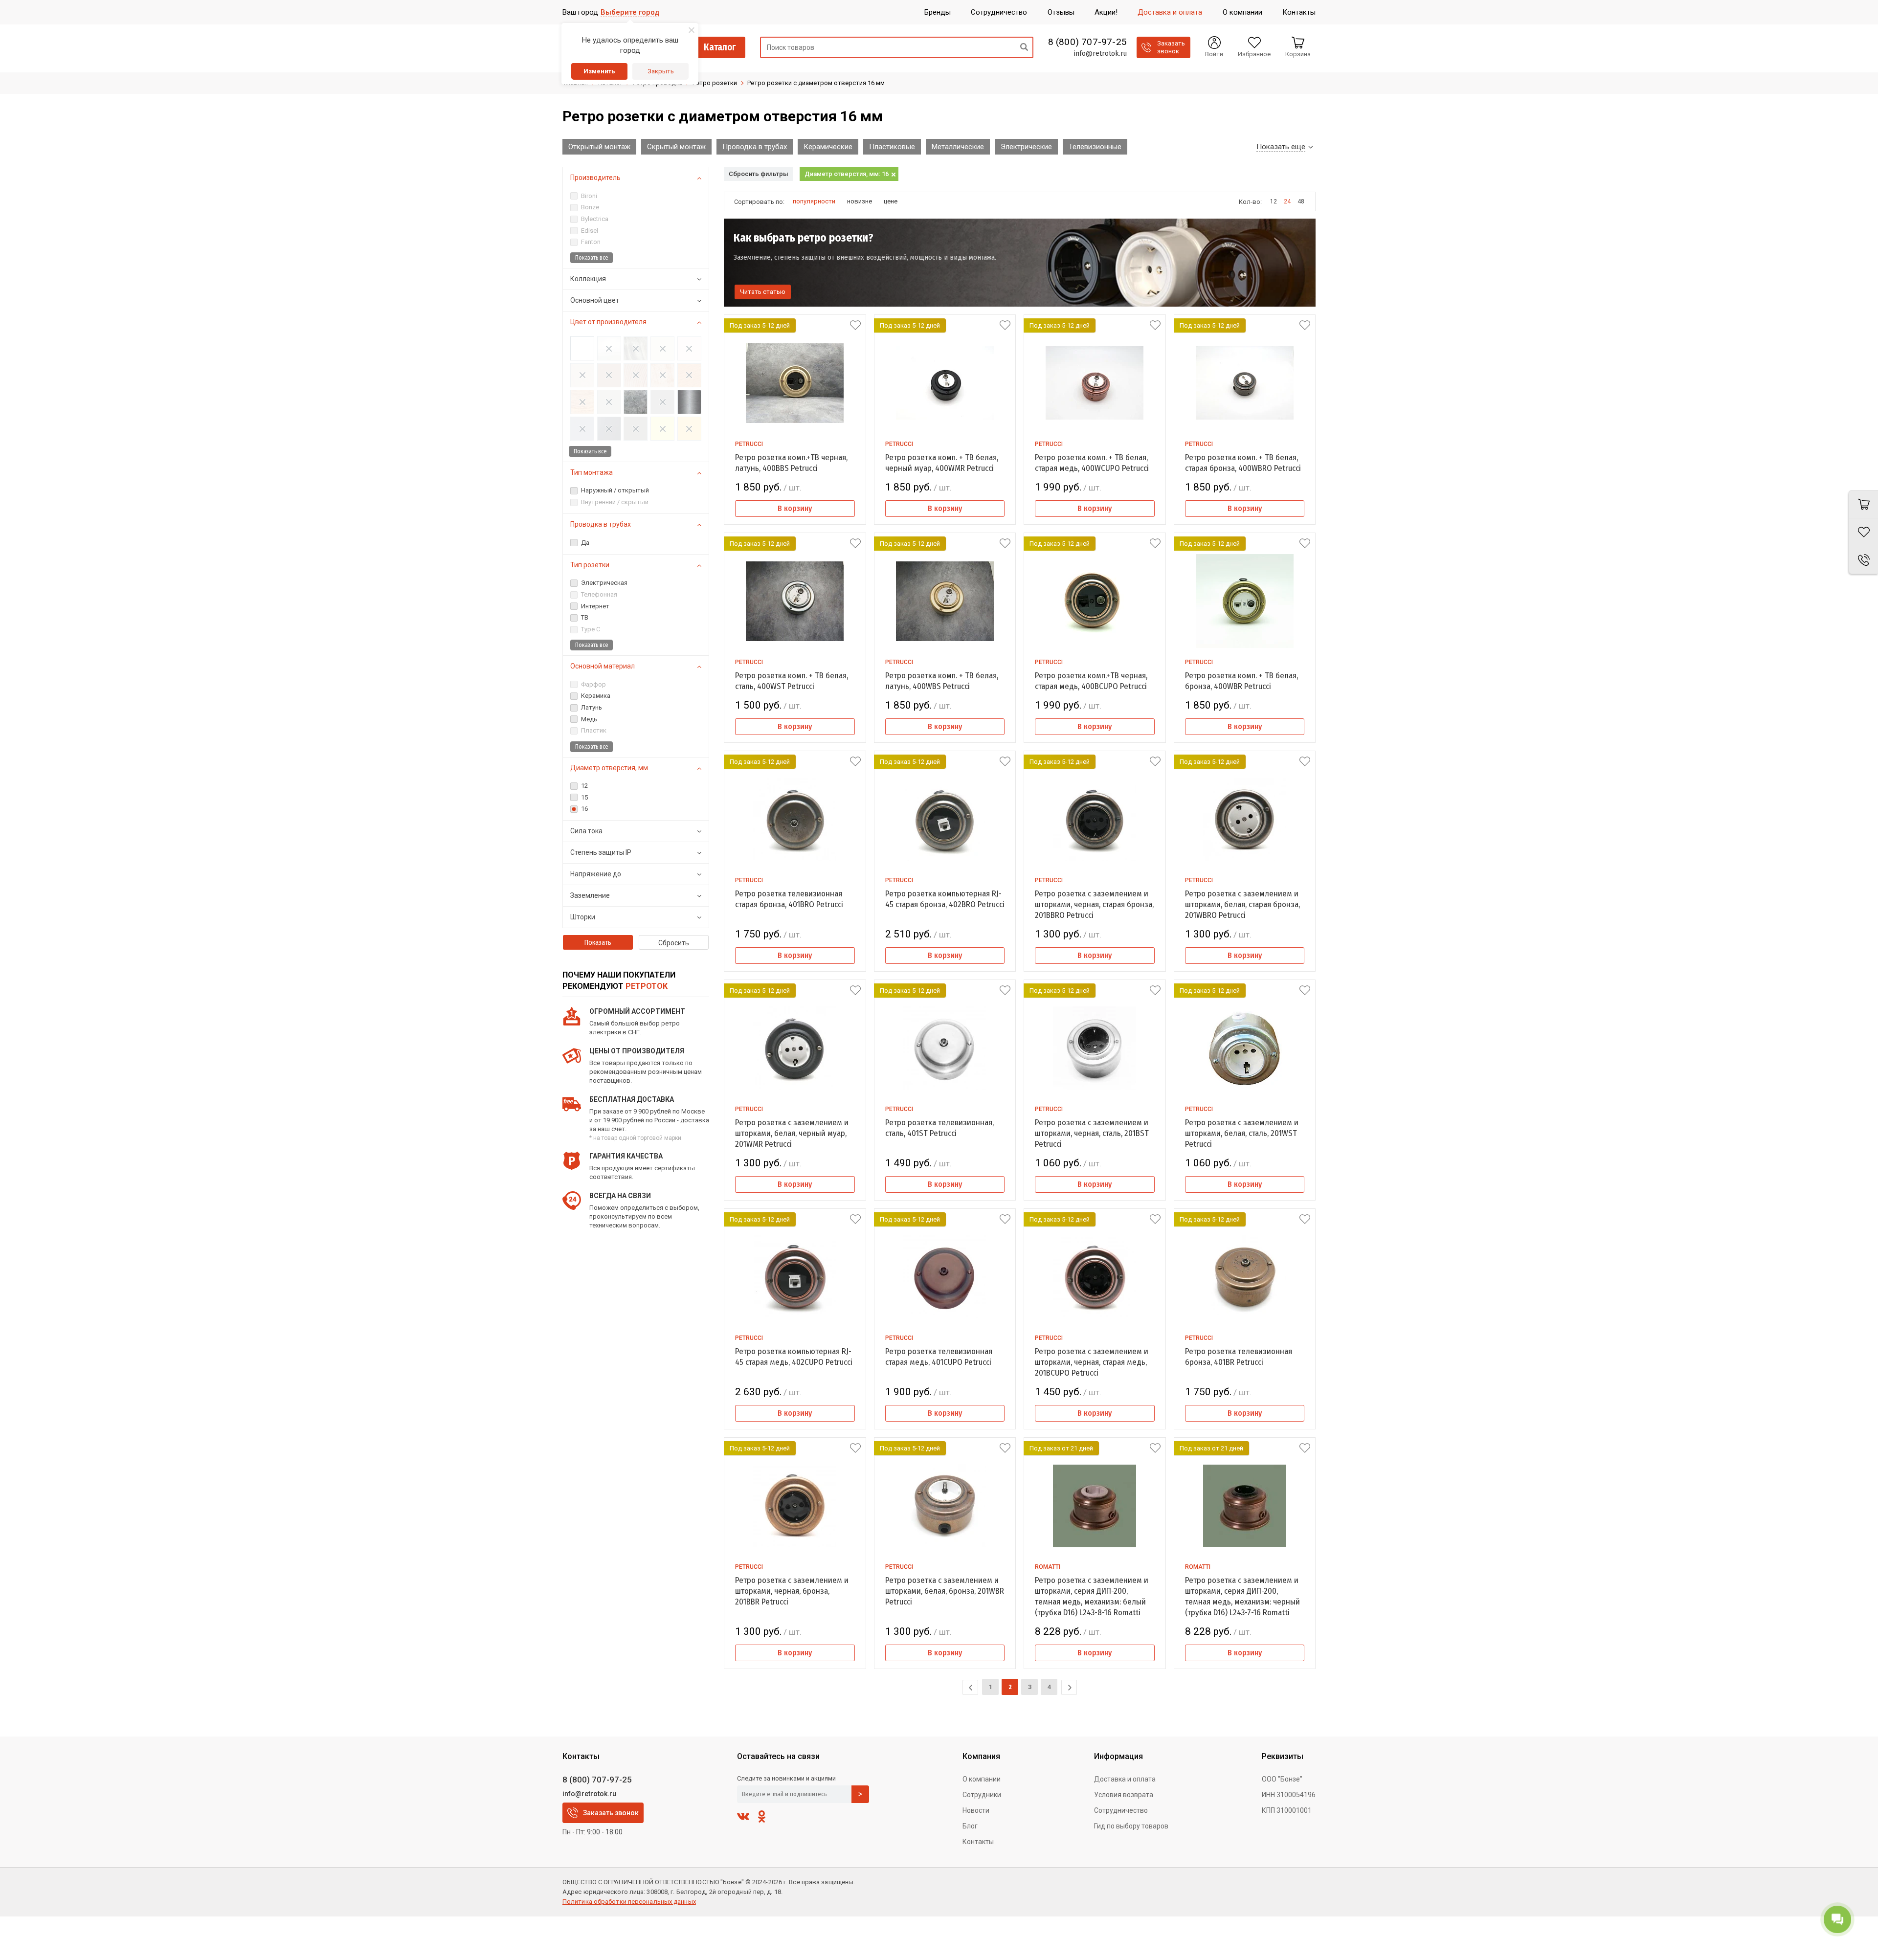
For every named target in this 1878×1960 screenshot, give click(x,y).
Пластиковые (892, 147)
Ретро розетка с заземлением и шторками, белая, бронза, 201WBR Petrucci (945, 1591)
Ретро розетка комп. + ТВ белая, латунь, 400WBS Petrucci (942, 681)
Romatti (1048, 1567)
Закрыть (661, 71)
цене (891, 201)
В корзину (795, 508)
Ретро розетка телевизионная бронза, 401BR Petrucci (1239, 1357)
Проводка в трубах (755, 147)
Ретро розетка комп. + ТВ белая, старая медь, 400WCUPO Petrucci (1092, 463)
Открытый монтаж (599, 147)
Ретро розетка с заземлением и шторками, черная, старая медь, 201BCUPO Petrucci (1092, 1362)
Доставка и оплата (1125, 1779)
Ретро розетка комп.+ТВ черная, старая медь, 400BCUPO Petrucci (1091, 681)
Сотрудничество (1121, 1810)
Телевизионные (1095, 147)
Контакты (978, 1842)
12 (1274, 201)
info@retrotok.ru (1100, 53)
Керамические (828, 147)
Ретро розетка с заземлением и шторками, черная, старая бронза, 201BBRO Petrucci (1094, 904)
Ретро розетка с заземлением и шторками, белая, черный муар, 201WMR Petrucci (792, 1133)
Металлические (958, 147)
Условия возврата (1124, 1795)
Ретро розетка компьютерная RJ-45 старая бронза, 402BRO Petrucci (945, 899)
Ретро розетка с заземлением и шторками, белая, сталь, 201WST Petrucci (1242, 1133)
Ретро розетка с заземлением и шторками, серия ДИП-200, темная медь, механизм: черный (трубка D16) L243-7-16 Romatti (1242, 1596)
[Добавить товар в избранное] (855, 325)
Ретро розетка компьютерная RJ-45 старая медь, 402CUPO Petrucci (794, 1357)
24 (1287, 201)
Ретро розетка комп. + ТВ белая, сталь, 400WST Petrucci (792, 681)
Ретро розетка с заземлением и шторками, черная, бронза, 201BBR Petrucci (792, 1591)
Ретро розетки (715, 83)
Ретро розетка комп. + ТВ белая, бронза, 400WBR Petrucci (1241, 681)
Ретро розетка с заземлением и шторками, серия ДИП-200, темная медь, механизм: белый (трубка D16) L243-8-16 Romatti (1092, 1596)
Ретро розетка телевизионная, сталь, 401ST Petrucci (939, 1128)
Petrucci (749, 444)
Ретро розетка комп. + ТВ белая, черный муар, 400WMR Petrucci (942, 463)
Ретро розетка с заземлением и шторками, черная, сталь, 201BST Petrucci (1092, 1133)
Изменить (599, 71)
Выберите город (630, 12)
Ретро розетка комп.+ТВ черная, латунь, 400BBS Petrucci (791, 463)
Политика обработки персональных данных (629, 1902)
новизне (860, 201)
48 (1301, 201)
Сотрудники (982, 1795)
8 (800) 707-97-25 (1087, 42)
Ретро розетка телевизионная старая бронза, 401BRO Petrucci (789, 899)
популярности (814, 201)
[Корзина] (1863, 504)
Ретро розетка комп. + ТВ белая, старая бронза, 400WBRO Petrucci (1243, 463)
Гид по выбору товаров (1131, 1826)
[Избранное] (1863, 532)
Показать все (592, 258)
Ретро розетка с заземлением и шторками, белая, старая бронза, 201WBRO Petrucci (1242, 904)
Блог (970, 1826)
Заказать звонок (611, 1813)
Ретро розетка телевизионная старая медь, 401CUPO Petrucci (939, 1357)
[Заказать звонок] (1863, 560)
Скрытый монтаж (676, 147)
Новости (976, 1810)
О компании (982, 1779)
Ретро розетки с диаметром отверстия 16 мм (816, 83)
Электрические (1026, 147)
